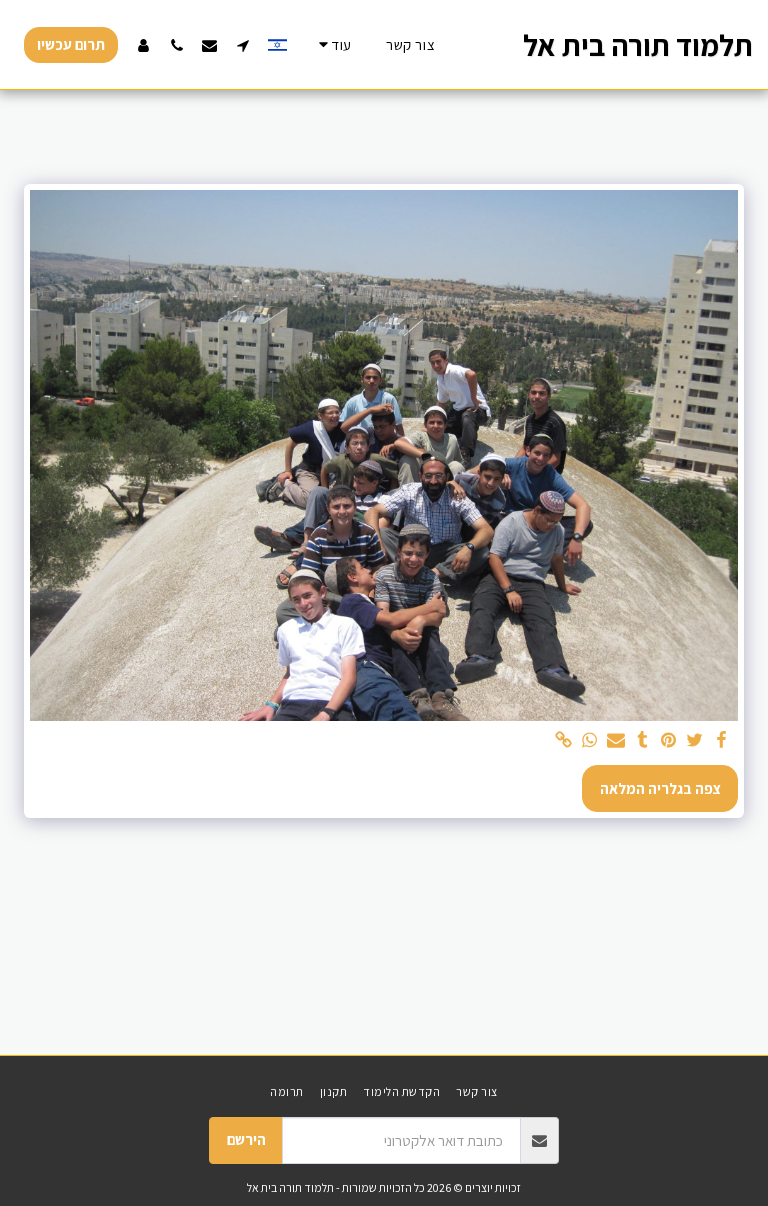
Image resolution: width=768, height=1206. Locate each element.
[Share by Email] (616, 741)
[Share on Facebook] (721, 741)
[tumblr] (642, 741)
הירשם (246, 1139)
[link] (563, 741)
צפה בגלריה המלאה (660, 788)
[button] (242, 45)
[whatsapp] (590, 741)
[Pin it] (668, 741)
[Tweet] (695, 741)
